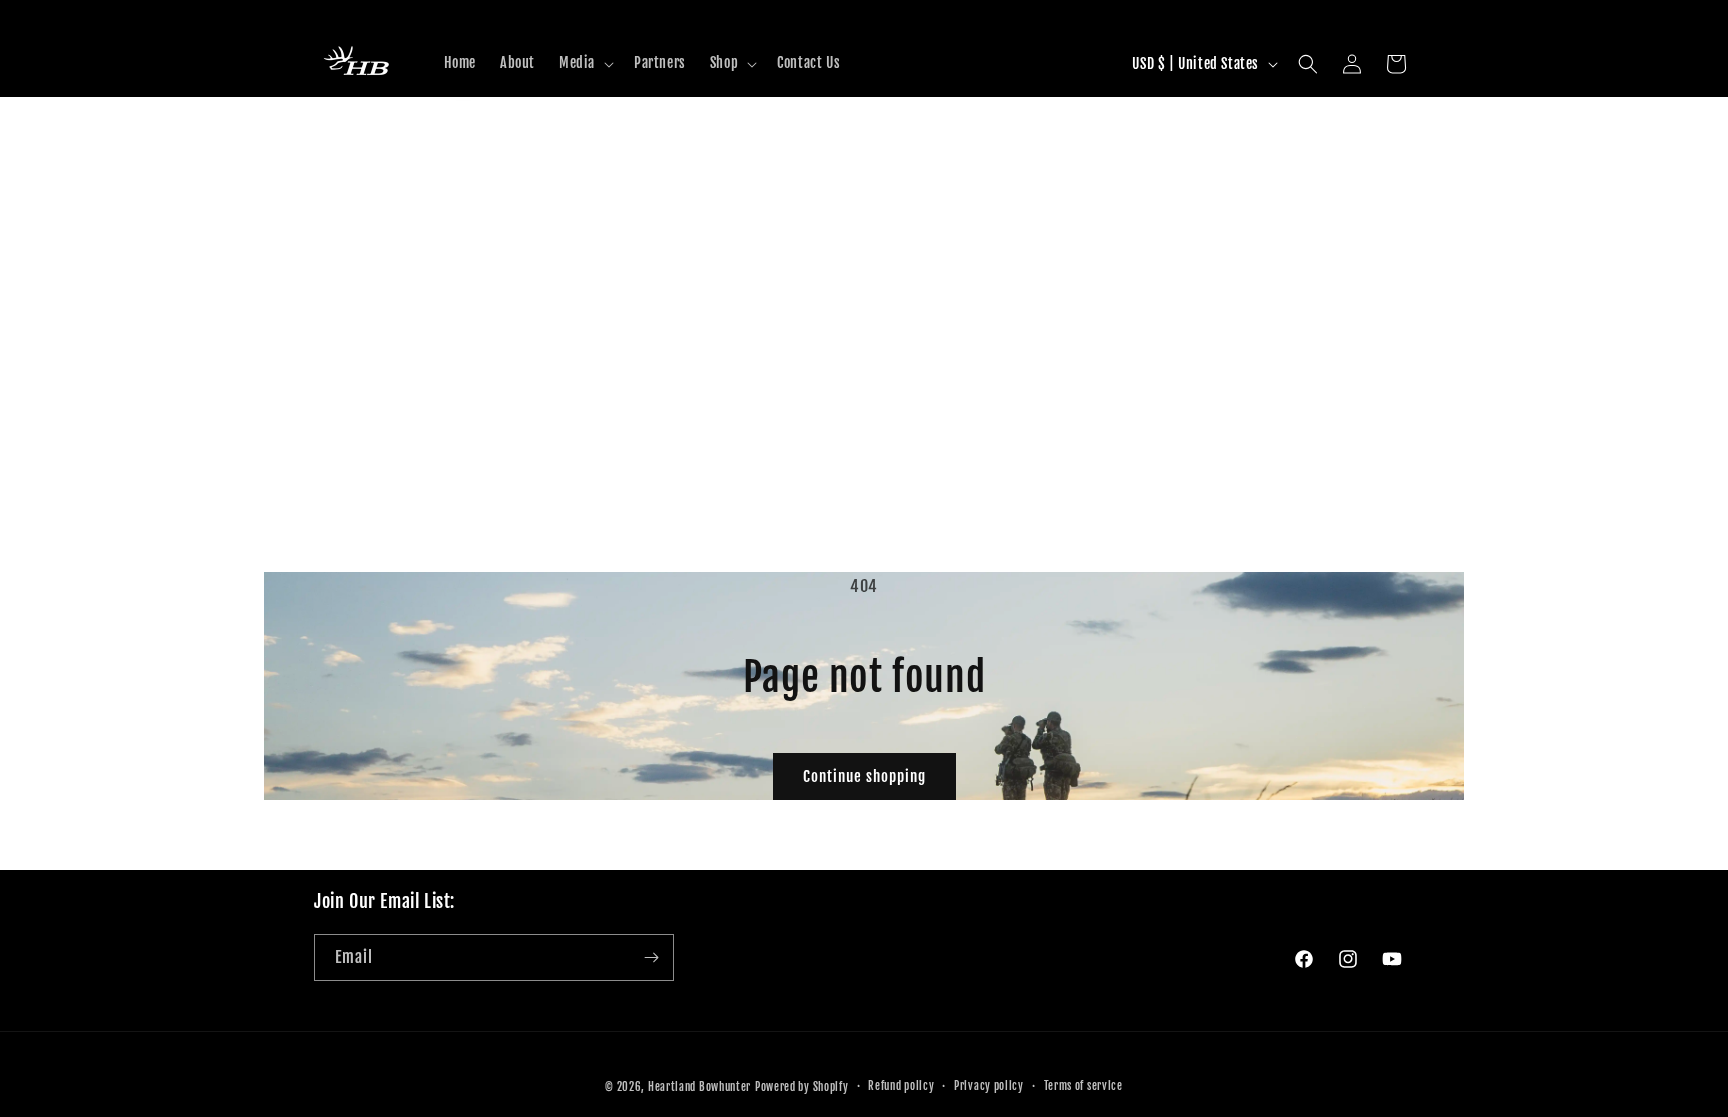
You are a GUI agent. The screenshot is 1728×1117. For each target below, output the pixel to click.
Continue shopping (864, 776)
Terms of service (1083, 1086)
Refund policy (901, 1086)
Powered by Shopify (802, 1087)
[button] (584, 63)
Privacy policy (989, 1086)
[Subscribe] (651, 957)
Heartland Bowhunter (699, 1087)
